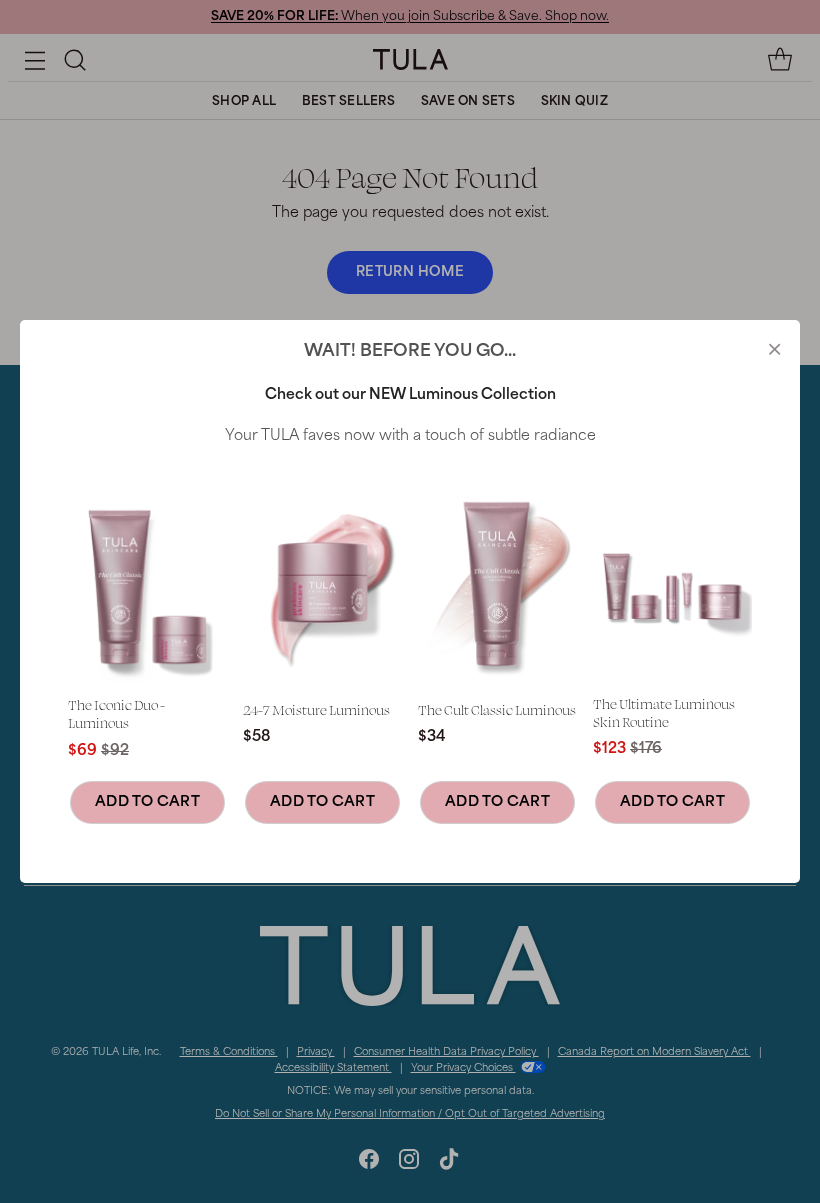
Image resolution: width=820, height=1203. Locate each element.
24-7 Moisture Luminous (316, 709)
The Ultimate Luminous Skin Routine (664, 712)
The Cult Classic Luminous (497, 709)
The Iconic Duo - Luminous (116, 713)
